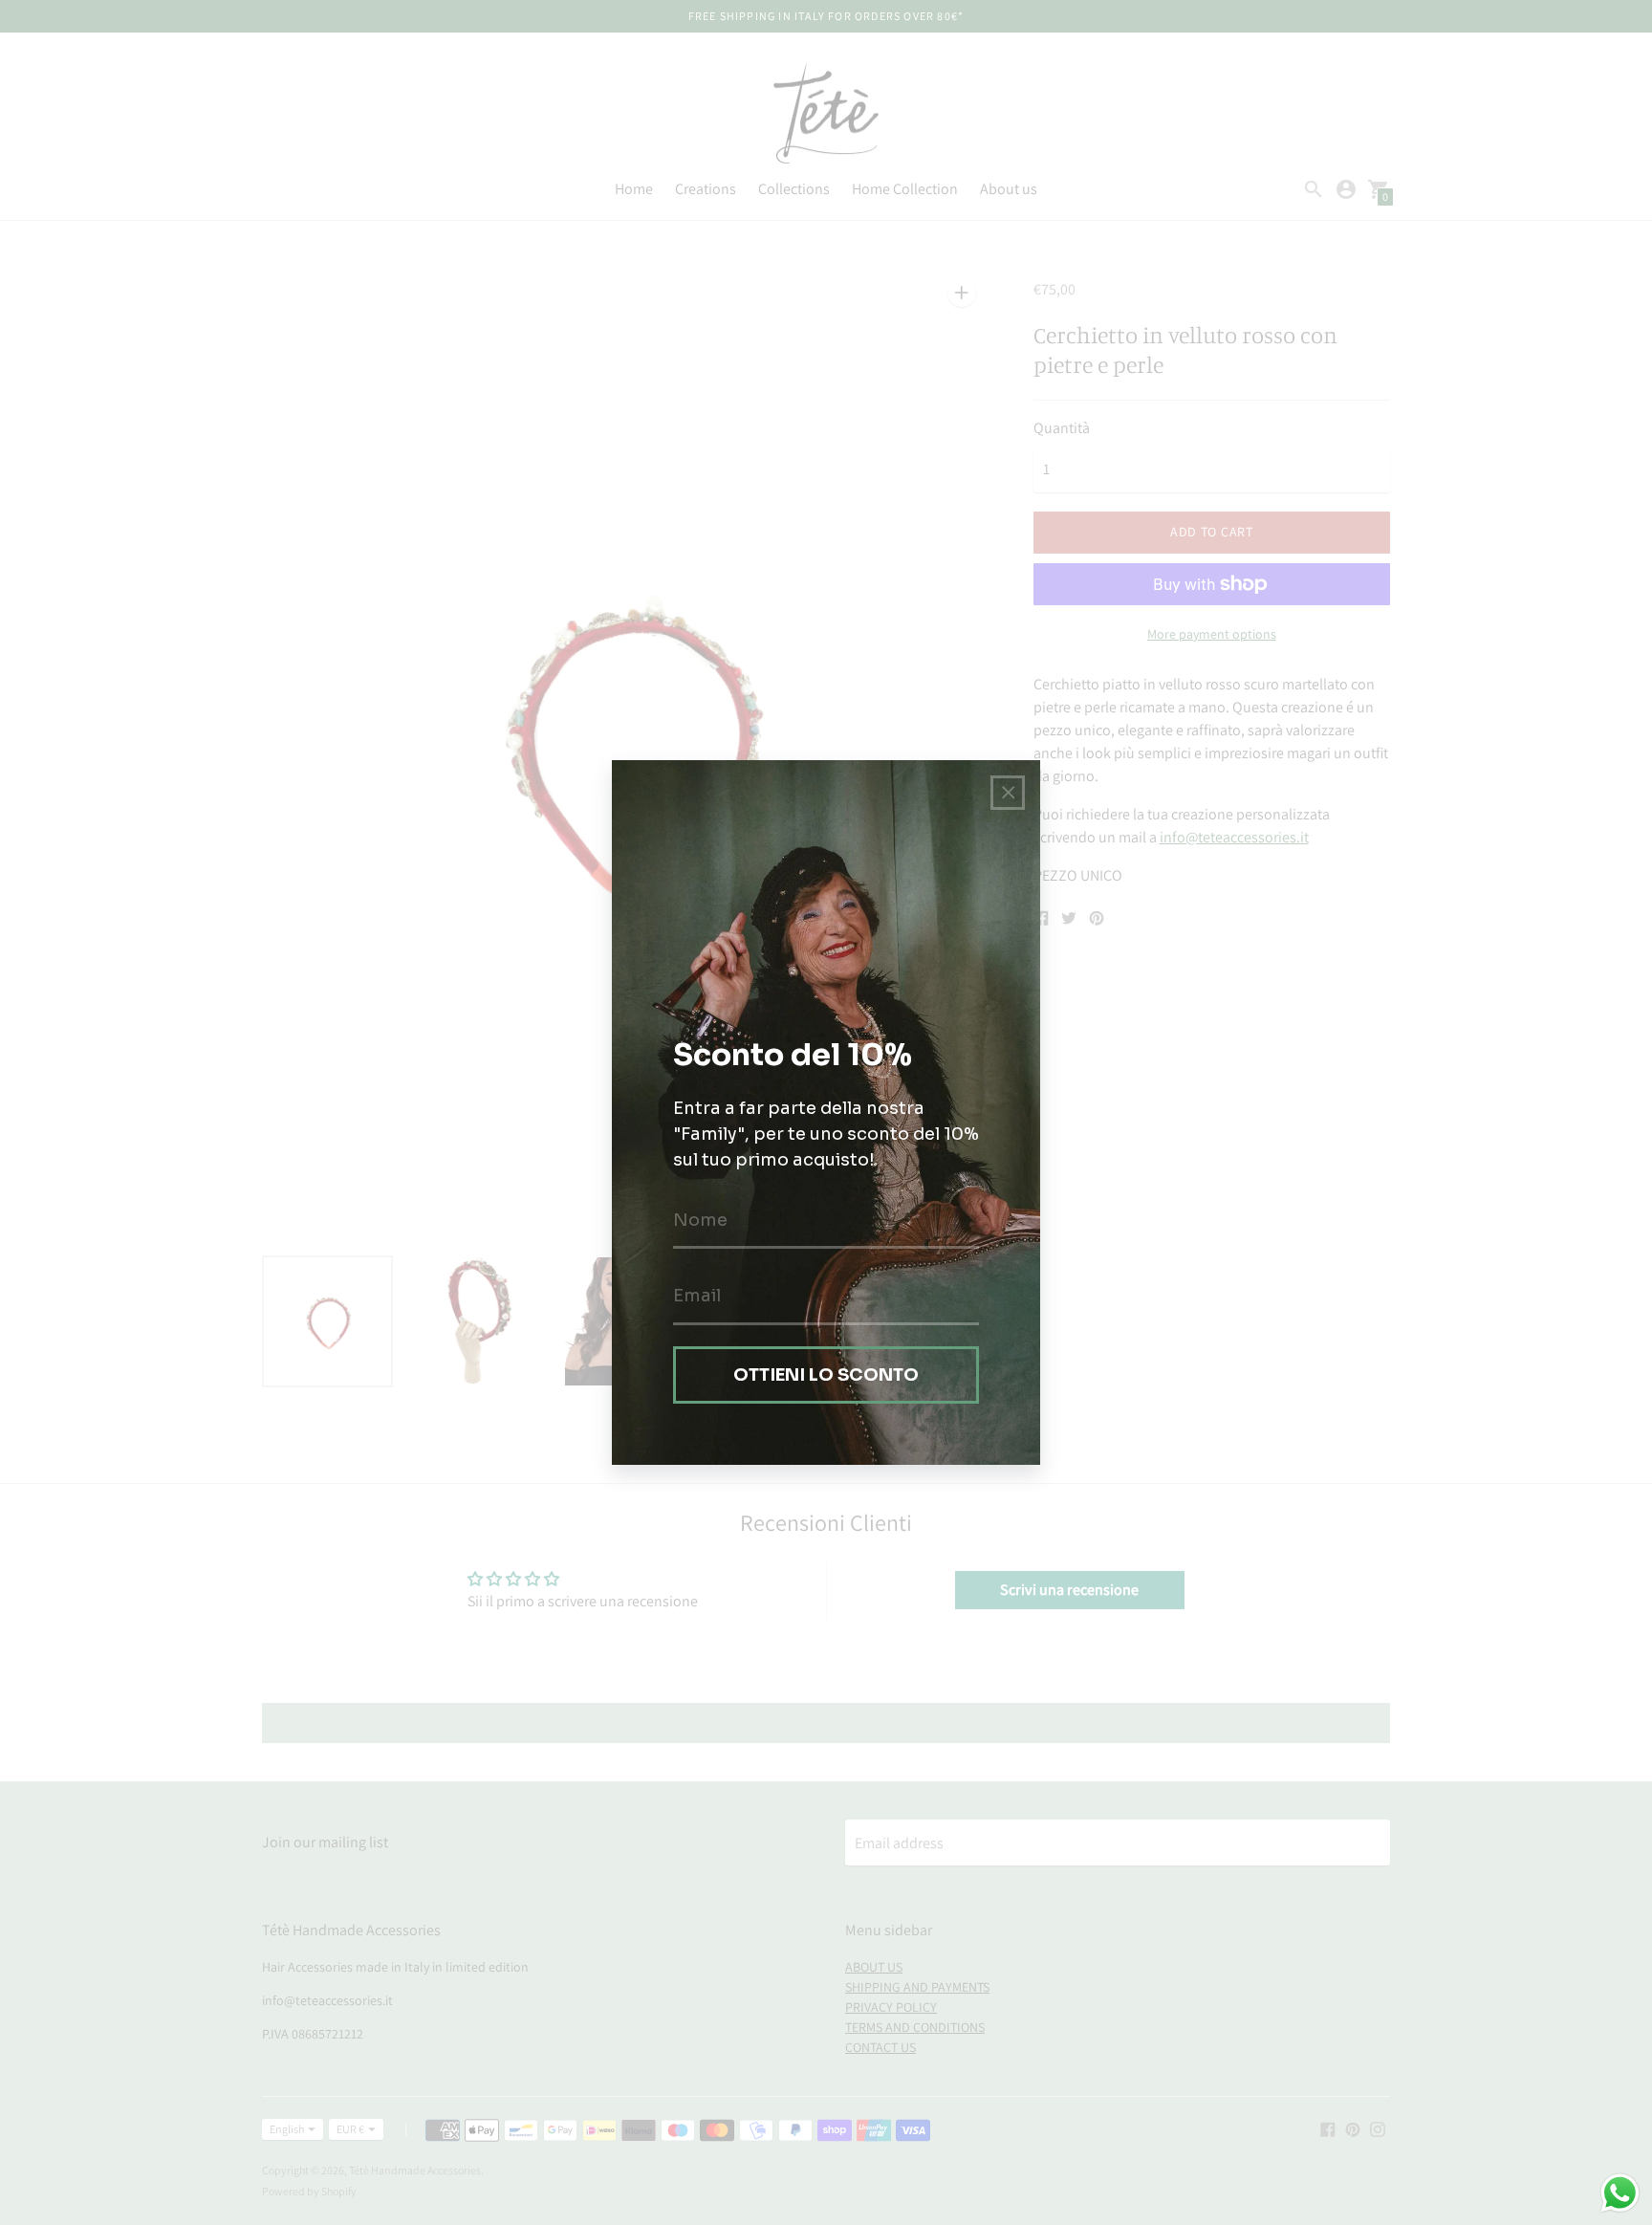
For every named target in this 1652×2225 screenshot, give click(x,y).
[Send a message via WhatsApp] (1620, 2193)
